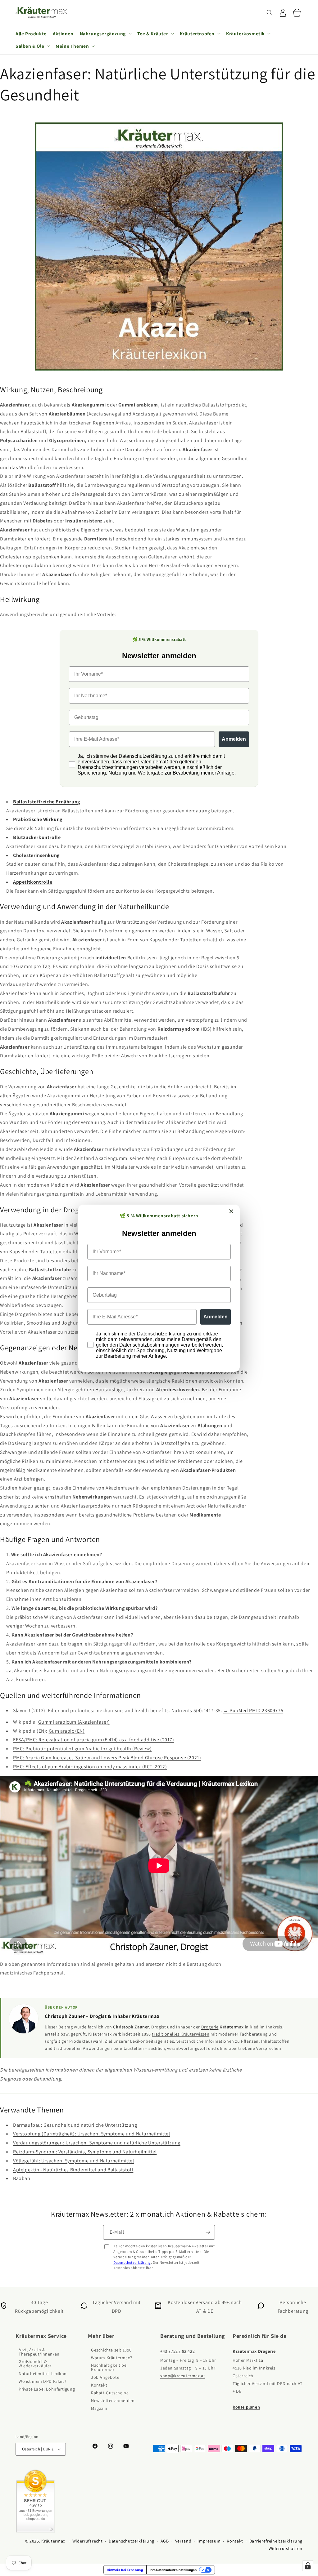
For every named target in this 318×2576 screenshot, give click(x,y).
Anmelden (216, 1317)
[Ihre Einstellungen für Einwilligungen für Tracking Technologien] (308, 2566)
